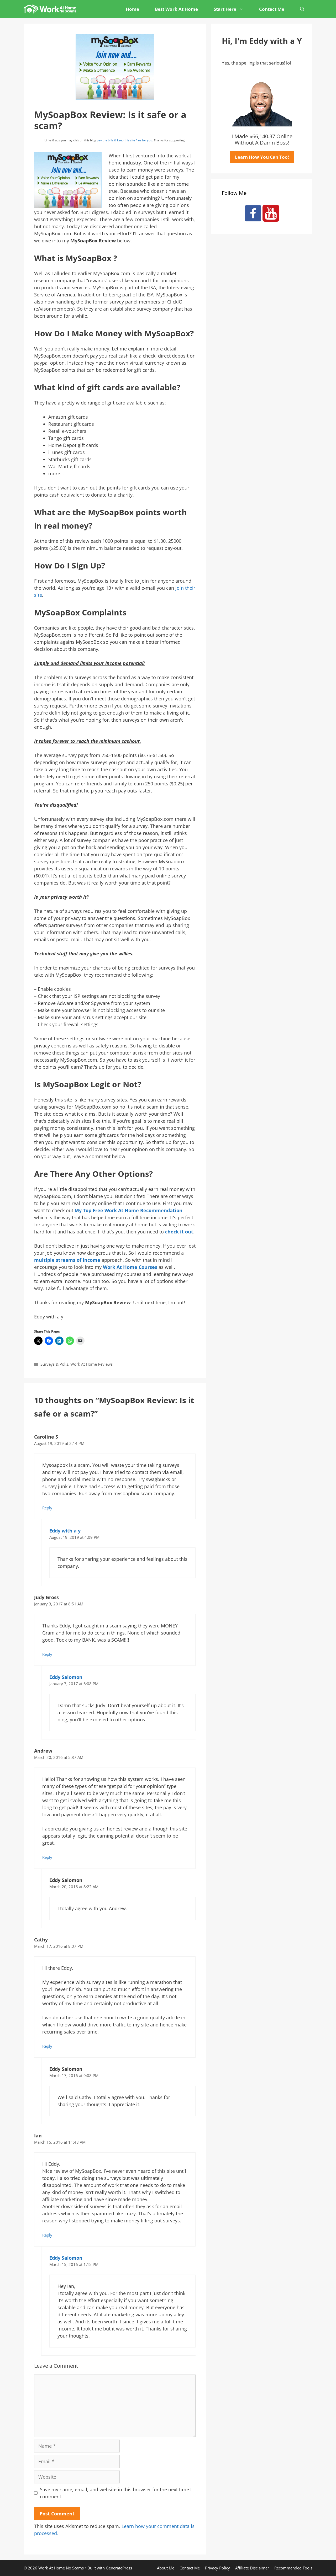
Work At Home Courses (130, 1267)
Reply (47, 1508)
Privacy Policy (217, 2568)
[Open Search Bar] (302, 9)
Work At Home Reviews (91, 1364)
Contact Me (272, 9)
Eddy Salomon (66, 1677)
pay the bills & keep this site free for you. (125, 140)
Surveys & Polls (54, 1364)
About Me (166, 2568)
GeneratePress (119, 2568)
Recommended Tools (293, 2568)
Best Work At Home (176, 9)
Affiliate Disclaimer (252, 2568)
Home (132, 9)
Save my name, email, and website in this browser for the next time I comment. (116, 2493)
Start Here (225, 9)
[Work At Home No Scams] (51, 9)
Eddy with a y (65, 1531)
